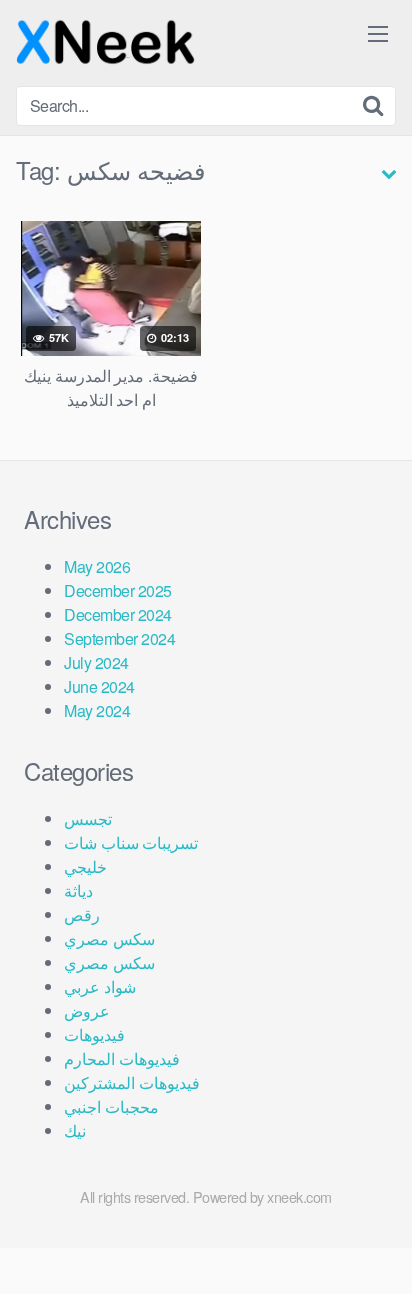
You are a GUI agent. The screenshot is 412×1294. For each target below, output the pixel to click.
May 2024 (97, 710)
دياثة (78, 890)
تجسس (88, 818)
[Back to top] (377, 1250)
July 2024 (96, 662)
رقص (82, 914)
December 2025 (118, 590)
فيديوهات (94, 1034)
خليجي (85, 866)
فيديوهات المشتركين (132, 1082)
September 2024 (119, 638)
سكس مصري (109, 938)
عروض (87, 1010)
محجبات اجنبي (111, 1106)
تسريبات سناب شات (131, 842)
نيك (75, 1130)
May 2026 (97, 566)
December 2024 (118, 614)
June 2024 (99, 686)
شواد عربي (100, 986)
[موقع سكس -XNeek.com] (106, 43)
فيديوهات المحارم (122, 1058)
